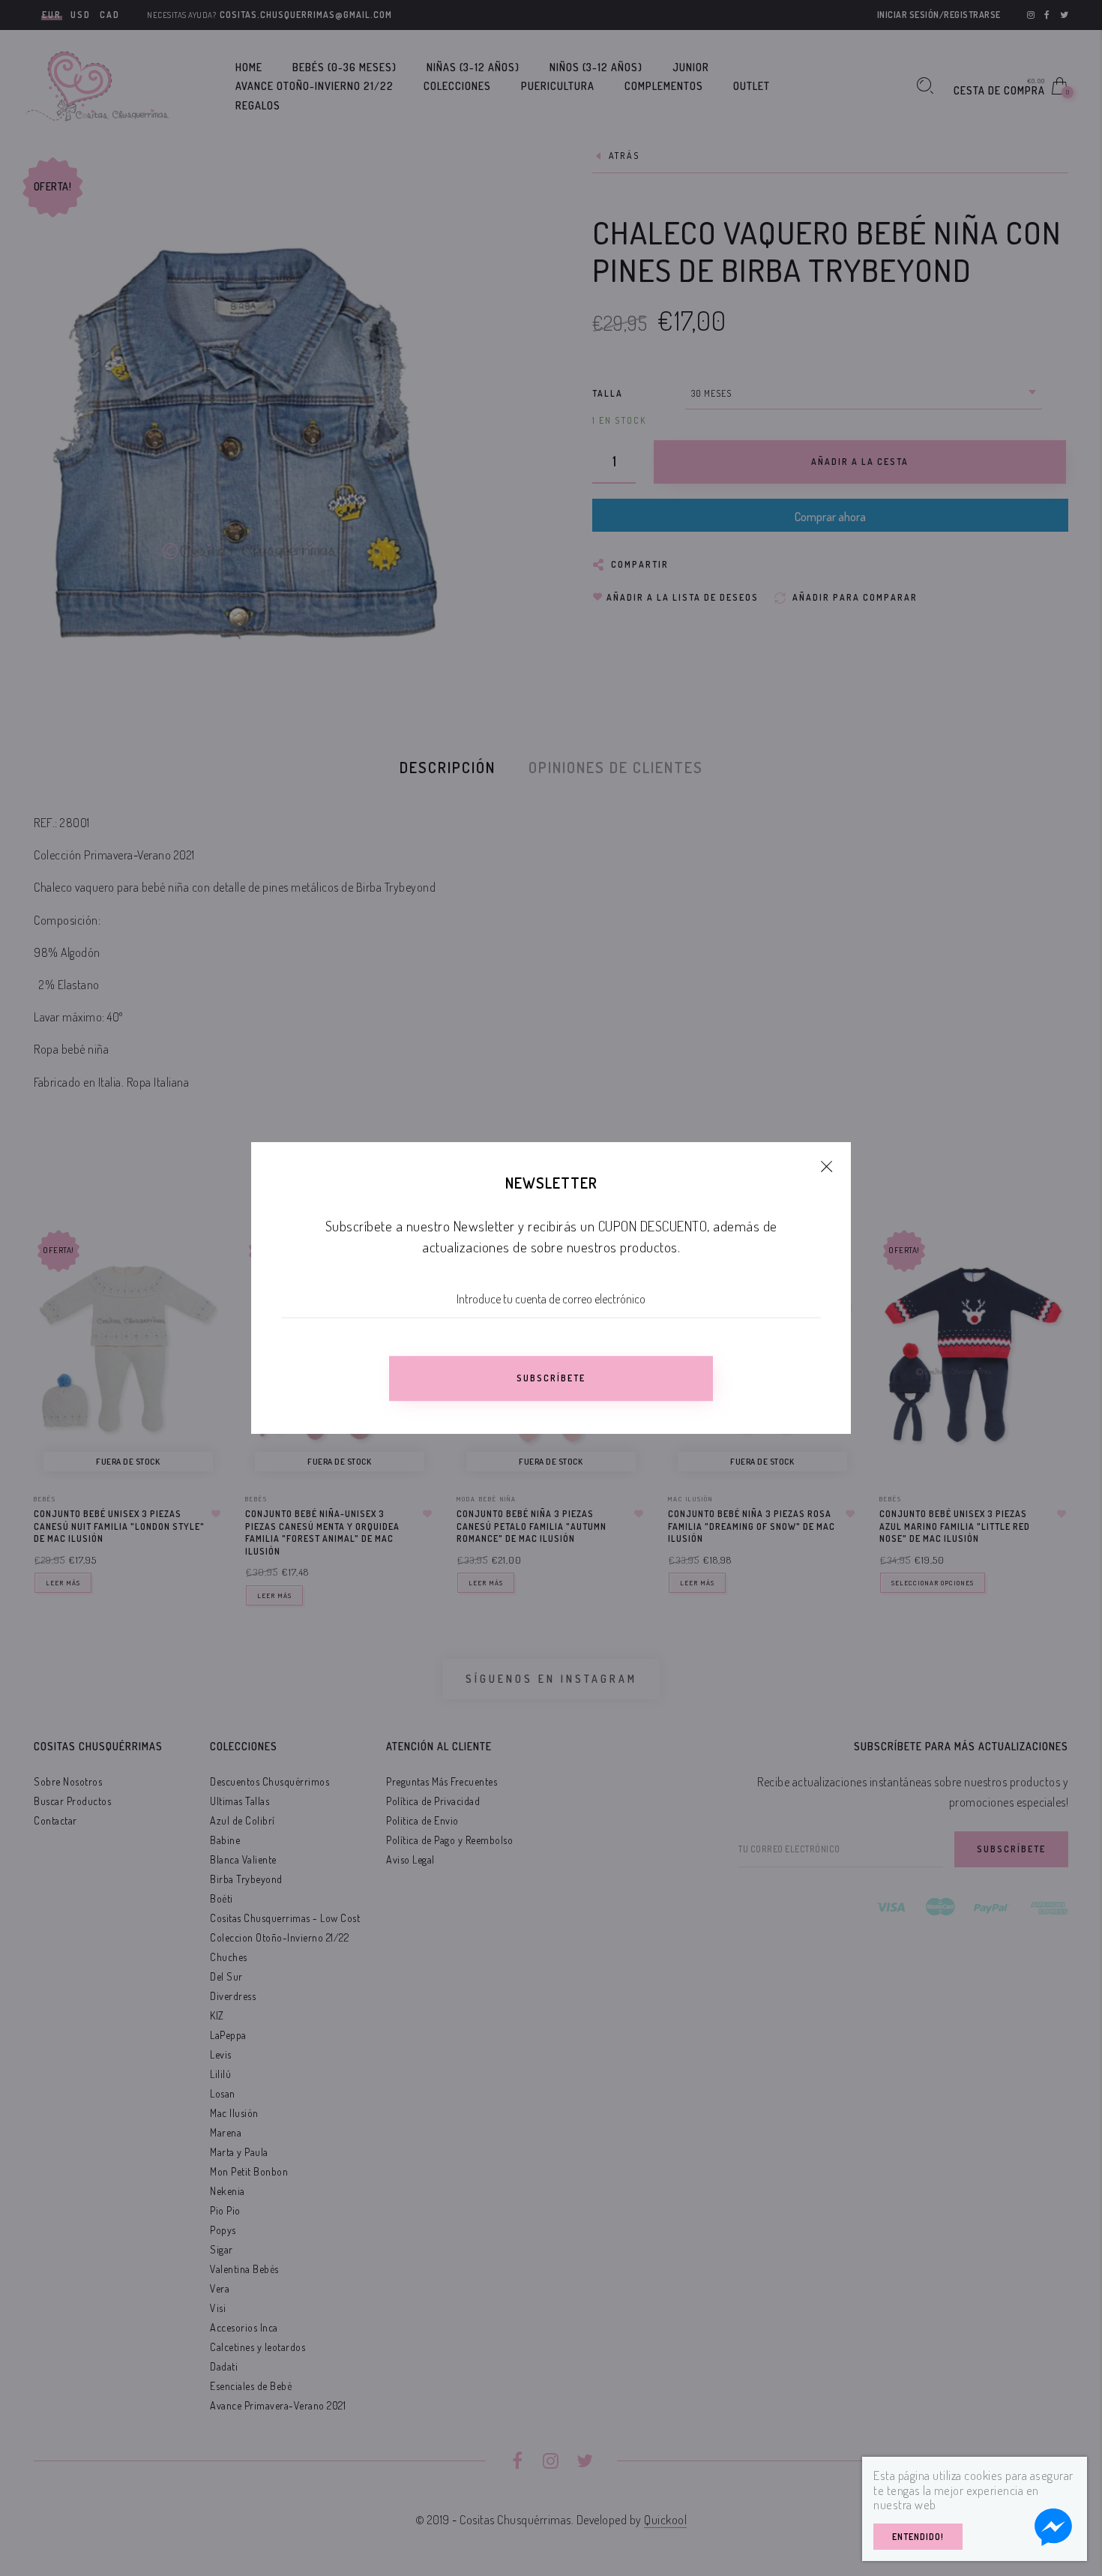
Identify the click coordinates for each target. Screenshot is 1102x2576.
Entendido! (918, 2537)
